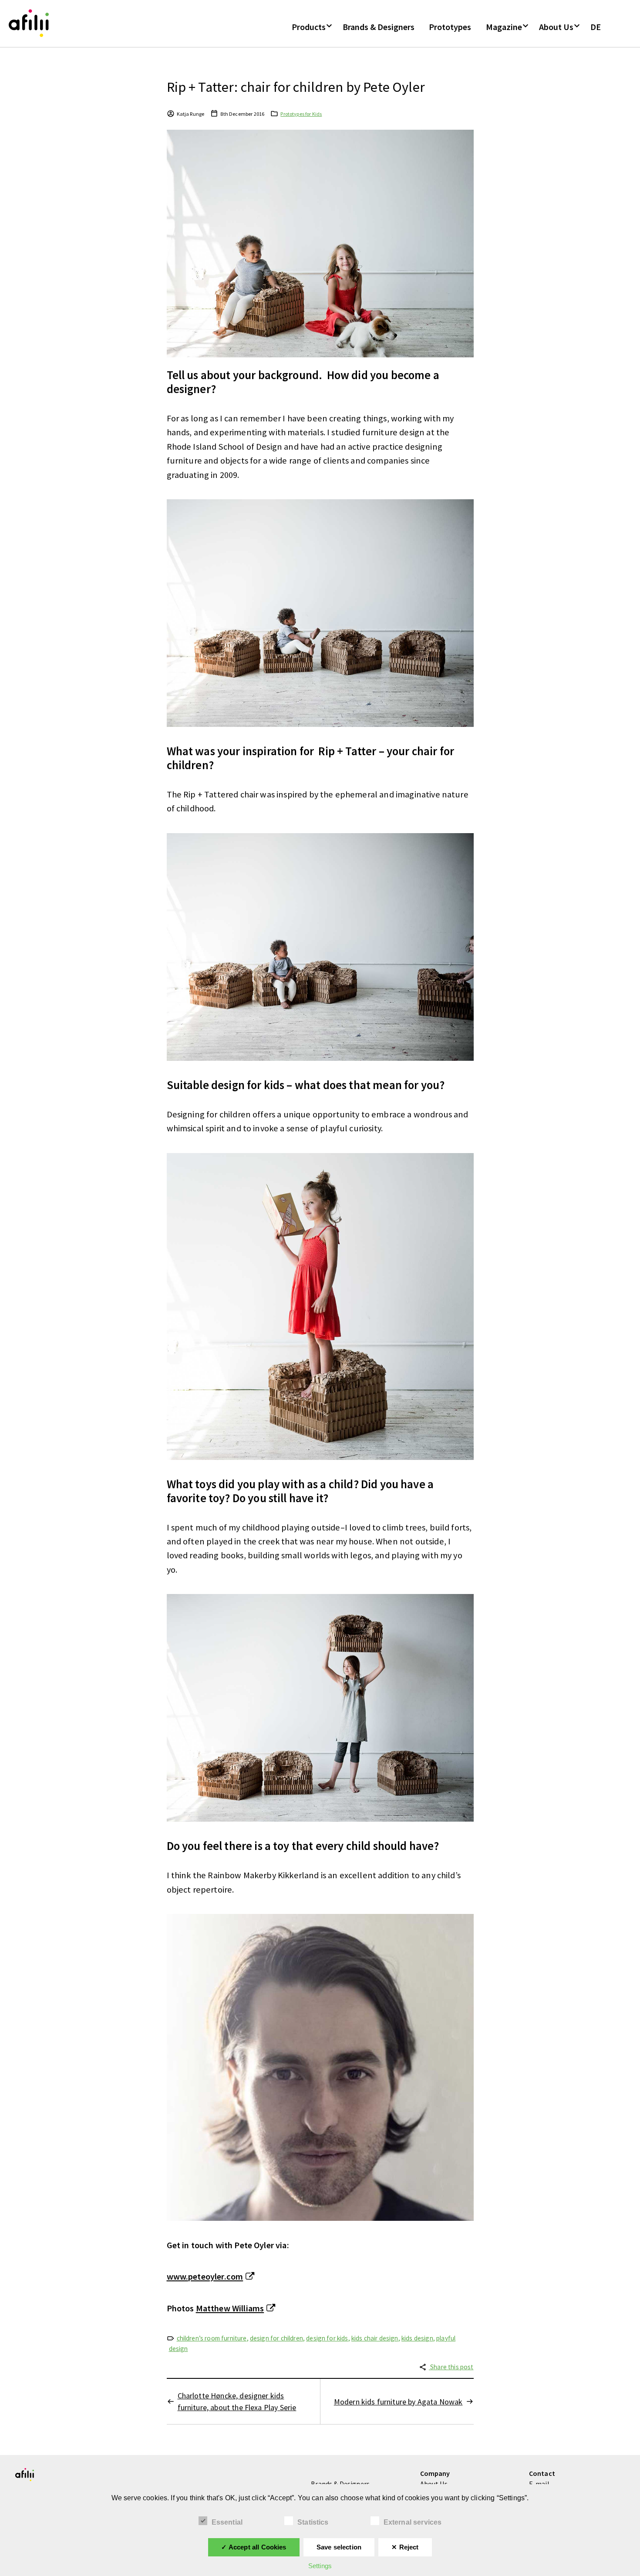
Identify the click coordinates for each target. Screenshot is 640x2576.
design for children (276, 2338)
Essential (227, 2522)
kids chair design (375, 2338)
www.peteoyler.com (205, 2277)
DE (596, 27)
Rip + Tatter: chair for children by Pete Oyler (296, 87)
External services (413, 2522)
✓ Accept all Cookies (254, 2547)
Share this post (451, 2367)
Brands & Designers (379, 27)
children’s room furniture (212, 2338)
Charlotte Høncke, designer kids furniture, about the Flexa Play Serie (237, 2401)
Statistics (313, 2522)
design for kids (327, 2338)
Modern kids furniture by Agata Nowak (398, 2402)
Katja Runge (191, 114)
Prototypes (450, 27)
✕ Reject (405, 2547)
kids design (417, 2338)
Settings (320, 2566)
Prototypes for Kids (301, 114)
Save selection (339, 2547)
